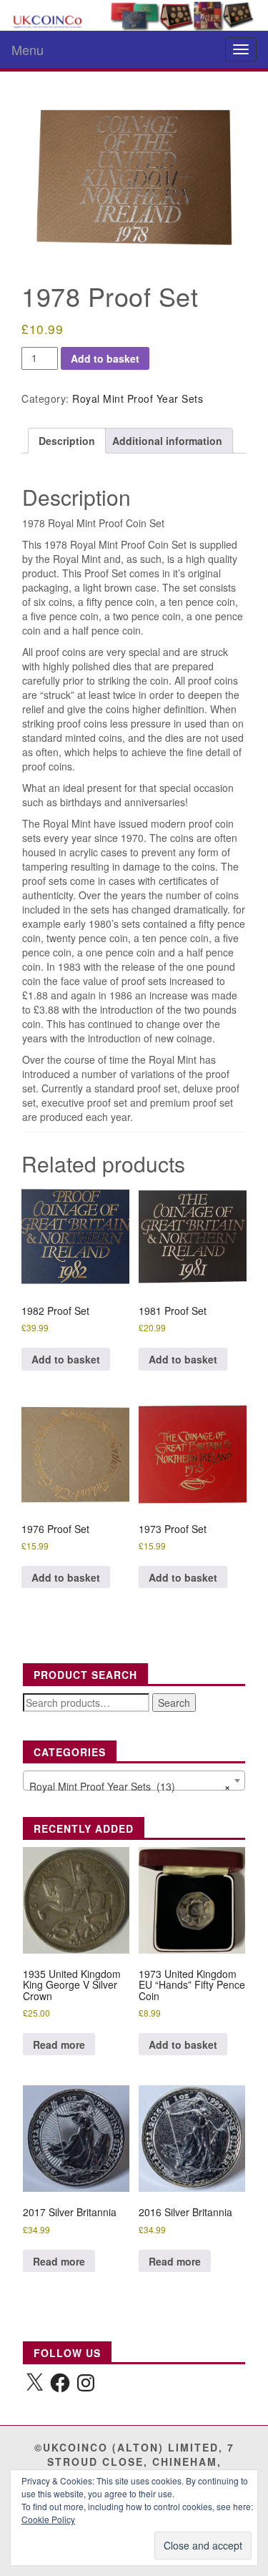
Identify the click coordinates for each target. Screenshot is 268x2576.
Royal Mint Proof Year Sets (138, 398)
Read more (59, 2044)
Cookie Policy (48, 2519)
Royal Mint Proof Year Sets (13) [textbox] (130, 1786)
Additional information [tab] (167, 441)
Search (174, 1703)
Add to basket (105, 358)
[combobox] (134, 1781)
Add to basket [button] (66, 1359)
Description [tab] (67, 441)
